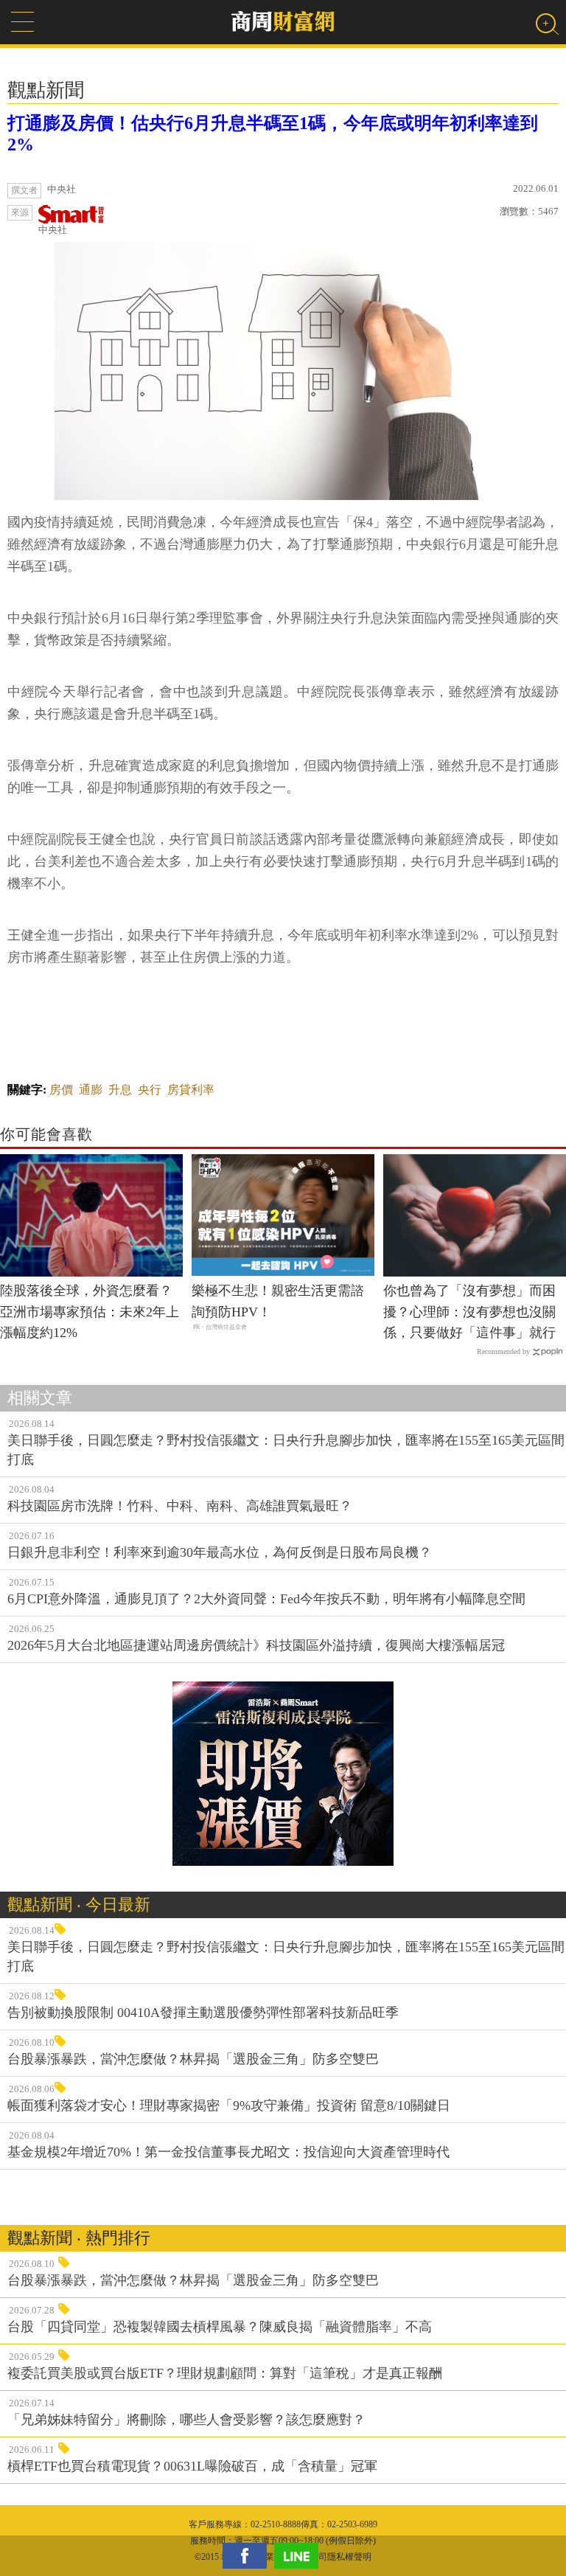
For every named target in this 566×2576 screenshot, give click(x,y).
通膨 (91, 1090)
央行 (150, 1090)
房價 (61, 1090)
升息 (120, 1090)
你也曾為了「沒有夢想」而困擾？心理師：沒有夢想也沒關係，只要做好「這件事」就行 (469, 1312)
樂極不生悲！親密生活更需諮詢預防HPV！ (278, 1301)
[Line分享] (300, 2556)
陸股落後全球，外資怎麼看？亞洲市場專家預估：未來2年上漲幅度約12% (90, 1312)
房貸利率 (191, 1090)
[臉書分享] (248, 2556)
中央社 (53, 230)
